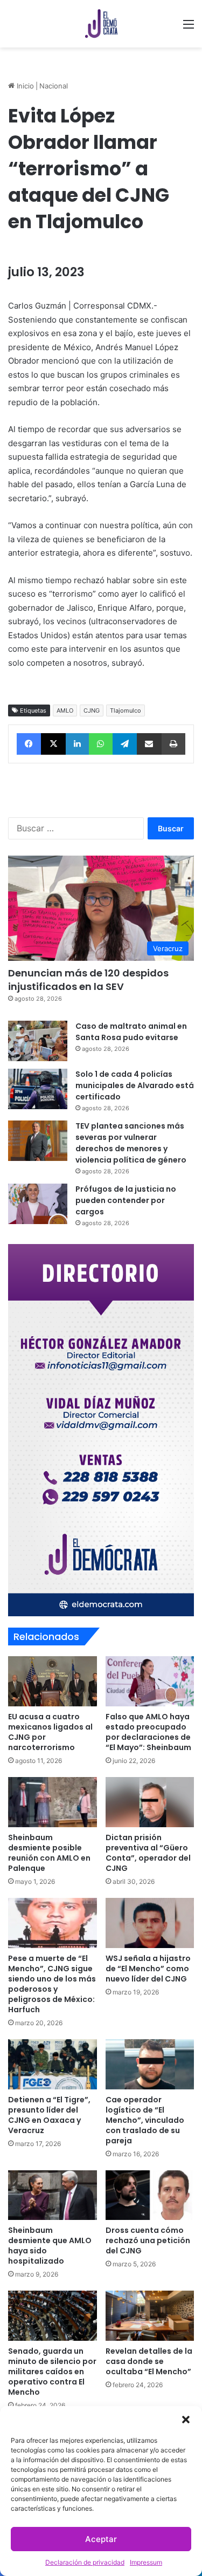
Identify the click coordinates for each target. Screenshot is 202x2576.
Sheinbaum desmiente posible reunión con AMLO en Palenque (49, 1853)
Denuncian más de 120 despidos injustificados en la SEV (88, 980)
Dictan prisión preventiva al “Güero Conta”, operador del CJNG (148, 1853)
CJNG (92, 710)
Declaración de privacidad (85, 2562)
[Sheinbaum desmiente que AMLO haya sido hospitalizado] (53, 2195)
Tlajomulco (126, 710)
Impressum (146, 2562)
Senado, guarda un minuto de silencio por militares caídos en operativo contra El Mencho (52, 2372)
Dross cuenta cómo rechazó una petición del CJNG (148, 2240)
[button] (186, 2420)
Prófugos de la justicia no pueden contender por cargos (126, 1200)
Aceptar (101, 2539)
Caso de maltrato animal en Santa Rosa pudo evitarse (131, 1032)
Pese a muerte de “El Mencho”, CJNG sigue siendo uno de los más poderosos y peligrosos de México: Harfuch (52, 1984)
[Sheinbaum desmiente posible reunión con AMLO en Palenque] (53, 1802)
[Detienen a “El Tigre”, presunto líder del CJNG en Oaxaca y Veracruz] (53, 2064)
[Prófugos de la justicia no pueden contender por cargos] (38, 1204)
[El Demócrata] (101, 24)
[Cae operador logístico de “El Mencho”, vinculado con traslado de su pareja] (150, 2064)
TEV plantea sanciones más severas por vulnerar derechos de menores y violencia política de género (131, 1143)
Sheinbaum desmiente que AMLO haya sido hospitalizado (50, 2246)
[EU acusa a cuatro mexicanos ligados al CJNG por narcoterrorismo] (53, 1681)
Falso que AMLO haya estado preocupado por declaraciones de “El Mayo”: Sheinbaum (148, 1732)
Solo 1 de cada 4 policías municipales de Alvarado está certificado (135, 1085)
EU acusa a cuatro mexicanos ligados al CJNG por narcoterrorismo (50, 1732)
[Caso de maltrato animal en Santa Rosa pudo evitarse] (38, 1041)
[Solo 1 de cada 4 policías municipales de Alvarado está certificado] (38, 1089)
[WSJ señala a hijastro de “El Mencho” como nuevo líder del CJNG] (150, 1923)
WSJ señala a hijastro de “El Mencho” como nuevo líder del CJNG (148, 1969)
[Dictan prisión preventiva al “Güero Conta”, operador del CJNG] (150, 1802)
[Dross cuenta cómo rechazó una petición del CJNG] (150, 2195)
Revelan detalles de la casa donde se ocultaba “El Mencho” (149, 2361)
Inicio (24, 86)
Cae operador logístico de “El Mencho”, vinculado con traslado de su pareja (145, 2120)
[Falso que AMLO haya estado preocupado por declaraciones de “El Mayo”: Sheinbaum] (150, 1681)
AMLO (65, 710)
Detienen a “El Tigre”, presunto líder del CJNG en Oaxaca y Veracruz (49, 2115)
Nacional (54, 86)
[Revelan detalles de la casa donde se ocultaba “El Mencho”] (150, 2316)
